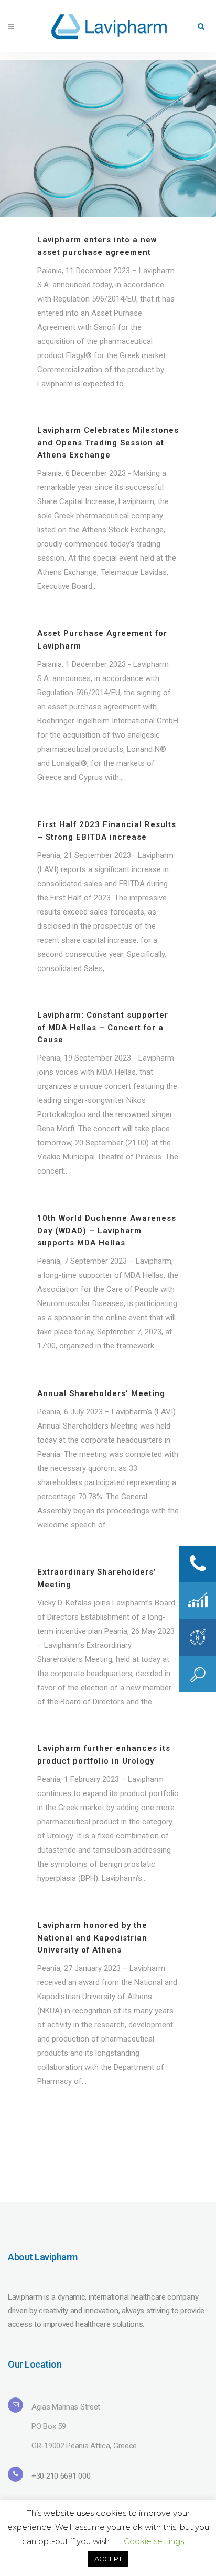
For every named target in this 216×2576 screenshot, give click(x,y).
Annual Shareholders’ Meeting (101, 1393)
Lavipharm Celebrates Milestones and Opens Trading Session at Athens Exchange (108, 443)
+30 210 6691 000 (61, 2476)
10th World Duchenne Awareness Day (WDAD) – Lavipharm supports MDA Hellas (107, 1230)
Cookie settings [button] (154, 2541)
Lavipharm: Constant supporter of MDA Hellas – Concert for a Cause (103, 1027)
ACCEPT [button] (108, 2559)
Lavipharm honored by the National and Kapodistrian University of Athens (92, 1938)
